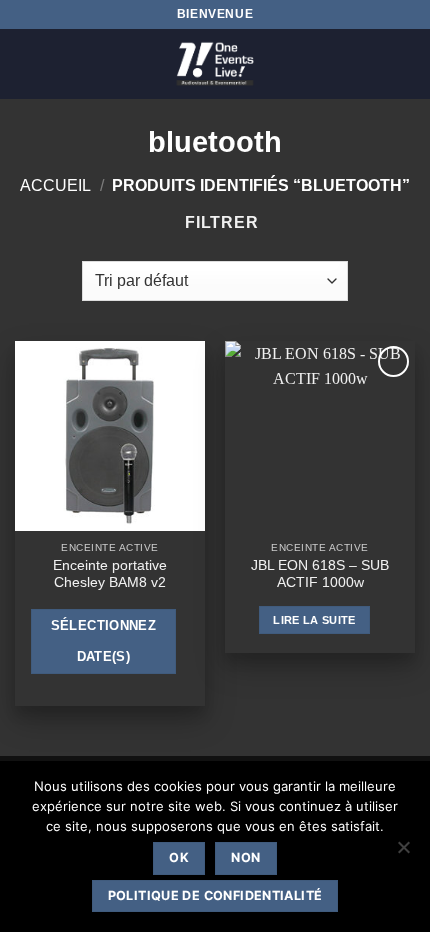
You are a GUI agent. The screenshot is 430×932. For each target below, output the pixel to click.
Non (245, 857)
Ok (179, 857)
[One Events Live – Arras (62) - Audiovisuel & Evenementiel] (215, 64)
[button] (27, 63)
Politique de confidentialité (215, 895)
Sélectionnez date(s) (104, 641)
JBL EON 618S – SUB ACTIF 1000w (320, 574)
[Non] (403, 853)
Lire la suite (314, 620)
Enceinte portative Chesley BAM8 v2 (110, 574)
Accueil (55, 185)
